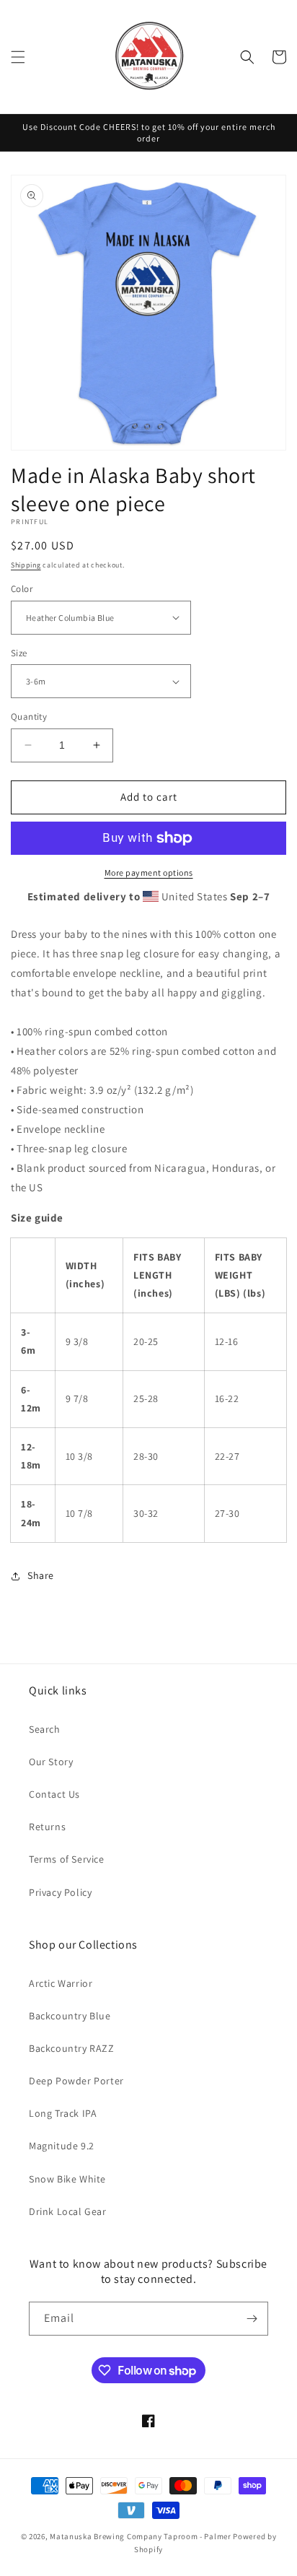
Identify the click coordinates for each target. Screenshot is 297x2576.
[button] (18, 57)
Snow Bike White (67, 2179)
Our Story (51, 1762)
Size (19, 653)
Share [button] (41, 1575)
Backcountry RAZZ (72, 2048)
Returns (47, 1827)
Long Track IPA (63, 2113)
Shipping (26, 565)
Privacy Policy (60, 1892)
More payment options (149, 873)
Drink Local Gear (68, 2211)
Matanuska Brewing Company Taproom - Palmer (140, 2536)
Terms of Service (67, 1859)
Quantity (29, 717)
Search (45, 1729)
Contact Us (54, 1794)
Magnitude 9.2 (62, 2146)
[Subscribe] (252, 2319)
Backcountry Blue (70, 2016)
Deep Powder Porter (76, 2081)
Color (22, 589)
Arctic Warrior (61, 1983)
